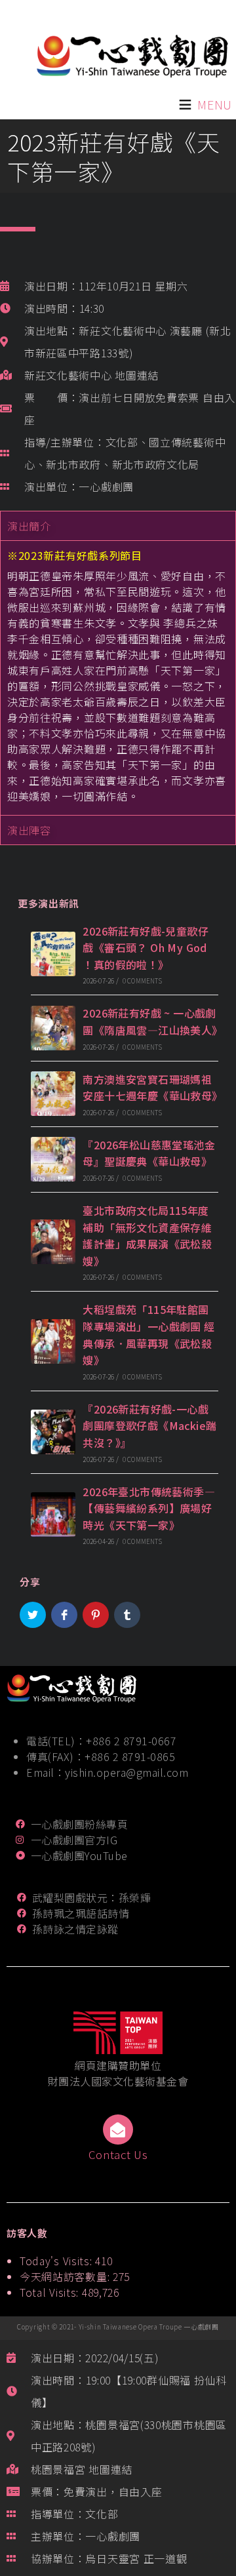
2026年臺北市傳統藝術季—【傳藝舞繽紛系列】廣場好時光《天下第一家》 (149, 1508)
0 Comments (142, 981)
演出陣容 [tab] (29, 830)
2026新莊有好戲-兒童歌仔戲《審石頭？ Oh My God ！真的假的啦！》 (146, 948)
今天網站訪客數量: (66, 2276)
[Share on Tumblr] (127, 1615)
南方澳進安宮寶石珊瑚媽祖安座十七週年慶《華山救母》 (152, 1088)
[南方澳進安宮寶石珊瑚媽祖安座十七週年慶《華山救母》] (53, 1094)
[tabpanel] (118, 678)
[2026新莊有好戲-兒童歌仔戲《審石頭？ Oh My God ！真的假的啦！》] (53, 954)
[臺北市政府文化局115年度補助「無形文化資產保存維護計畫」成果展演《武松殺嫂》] (53, 1242)
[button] (215, 105)
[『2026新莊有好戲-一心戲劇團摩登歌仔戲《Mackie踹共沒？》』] (53, 1432)
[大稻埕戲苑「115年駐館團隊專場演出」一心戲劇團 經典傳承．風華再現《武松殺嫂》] (53, 1341)
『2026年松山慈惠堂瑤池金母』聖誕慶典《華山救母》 (149, 1153)
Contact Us (118, 2154)
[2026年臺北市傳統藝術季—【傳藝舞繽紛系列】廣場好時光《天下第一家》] (53, 1515)
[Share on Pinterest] (96, 1615)
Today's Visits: (57, 2261)
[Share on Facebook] (64, 1615)
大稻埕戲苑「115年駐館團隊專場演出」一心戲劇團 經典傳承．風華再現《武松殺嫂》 (148, 1335)
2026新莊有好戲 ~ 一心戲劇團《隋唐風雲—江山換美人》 (152, 1021)
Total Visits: (51, 2292)
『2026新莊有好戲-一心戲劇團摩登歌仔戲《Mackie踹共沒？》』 (149, 1426)
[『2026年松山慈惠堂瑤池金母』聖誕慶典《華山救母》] (53, 1159)
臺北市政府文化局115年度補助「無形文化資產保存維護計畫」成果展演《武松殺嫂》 (147, 1236)
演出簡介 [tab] (29, 526)
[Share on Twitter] (33, 1615)
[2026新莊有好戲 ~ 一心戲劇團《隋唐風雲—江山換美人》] (53, 1028)
